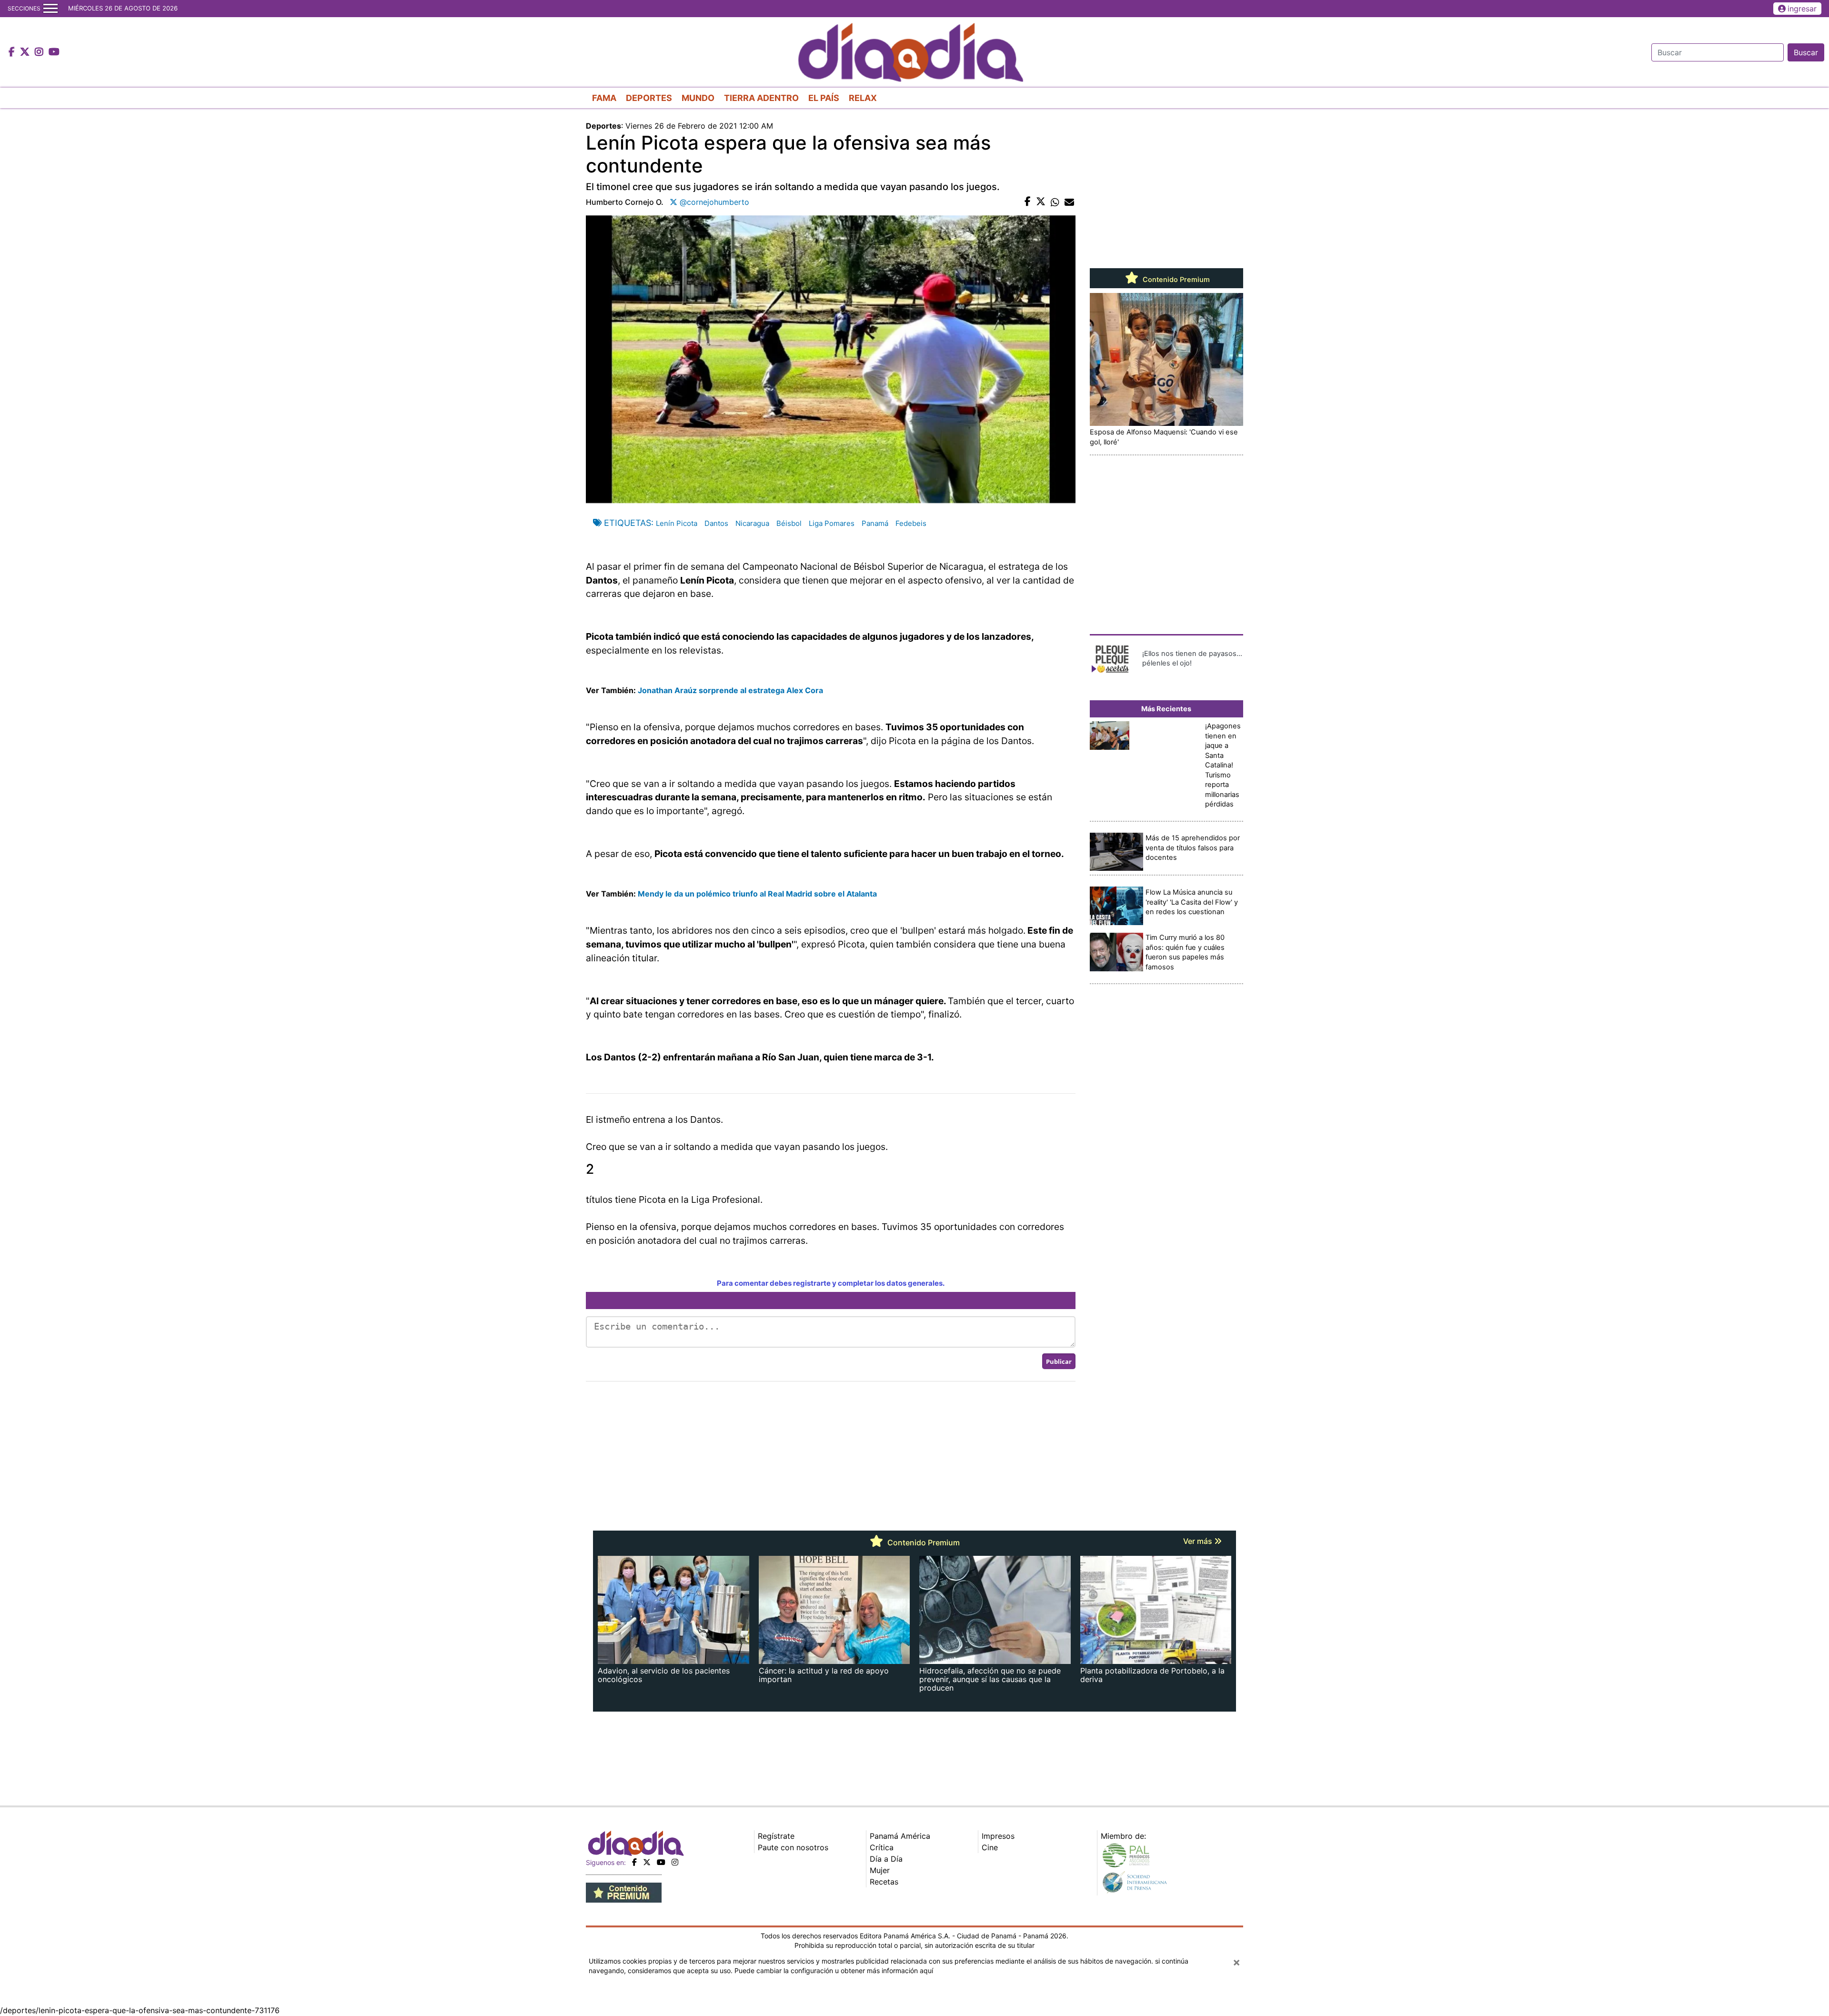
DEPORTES (649, 98)
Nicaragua (752, 523)
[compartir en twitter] (1041, 202)
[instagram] (675, 1862)
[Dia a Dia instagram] (40, 52)
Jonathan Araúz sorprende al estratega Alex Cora (730, 690)
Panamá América (900, 1836)
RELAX (863, 98)
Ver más (1199, 1541)
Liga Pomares (832, 523)
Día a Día (886, 1859)
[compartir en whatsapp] (1055, 202)
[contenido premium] (624, 1892)
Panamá (875, 523)
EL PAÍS (824, 98)
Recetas (884, 1882)
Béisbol (789, 523)
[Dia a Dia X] (26, 52)
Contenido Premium (1175, 280)
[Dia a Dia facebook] (13, 52)
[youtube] (661, 1862)
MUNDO (698, 98)
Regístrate (776, 1836)
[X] (647, 1862)
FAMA (604, 98)
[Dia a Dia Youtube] (54, 52)
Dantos (716, 523)
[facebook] (634, 1862)
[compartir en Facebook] (1028, 202)
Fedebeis (911, 523)
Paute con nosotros (793, 1847)
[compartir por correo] (1069, 202)
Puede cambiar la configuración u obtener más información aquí (834, 1971)
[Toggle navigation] (50, 9)
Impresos (998, 1836)
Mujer (880, 1870)
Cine (990, 1847)
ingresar (1802, 9)
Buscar (1806, 52)
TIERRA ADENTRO (761, 98)
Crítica (882, 1847)
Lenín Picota (677, 523)
